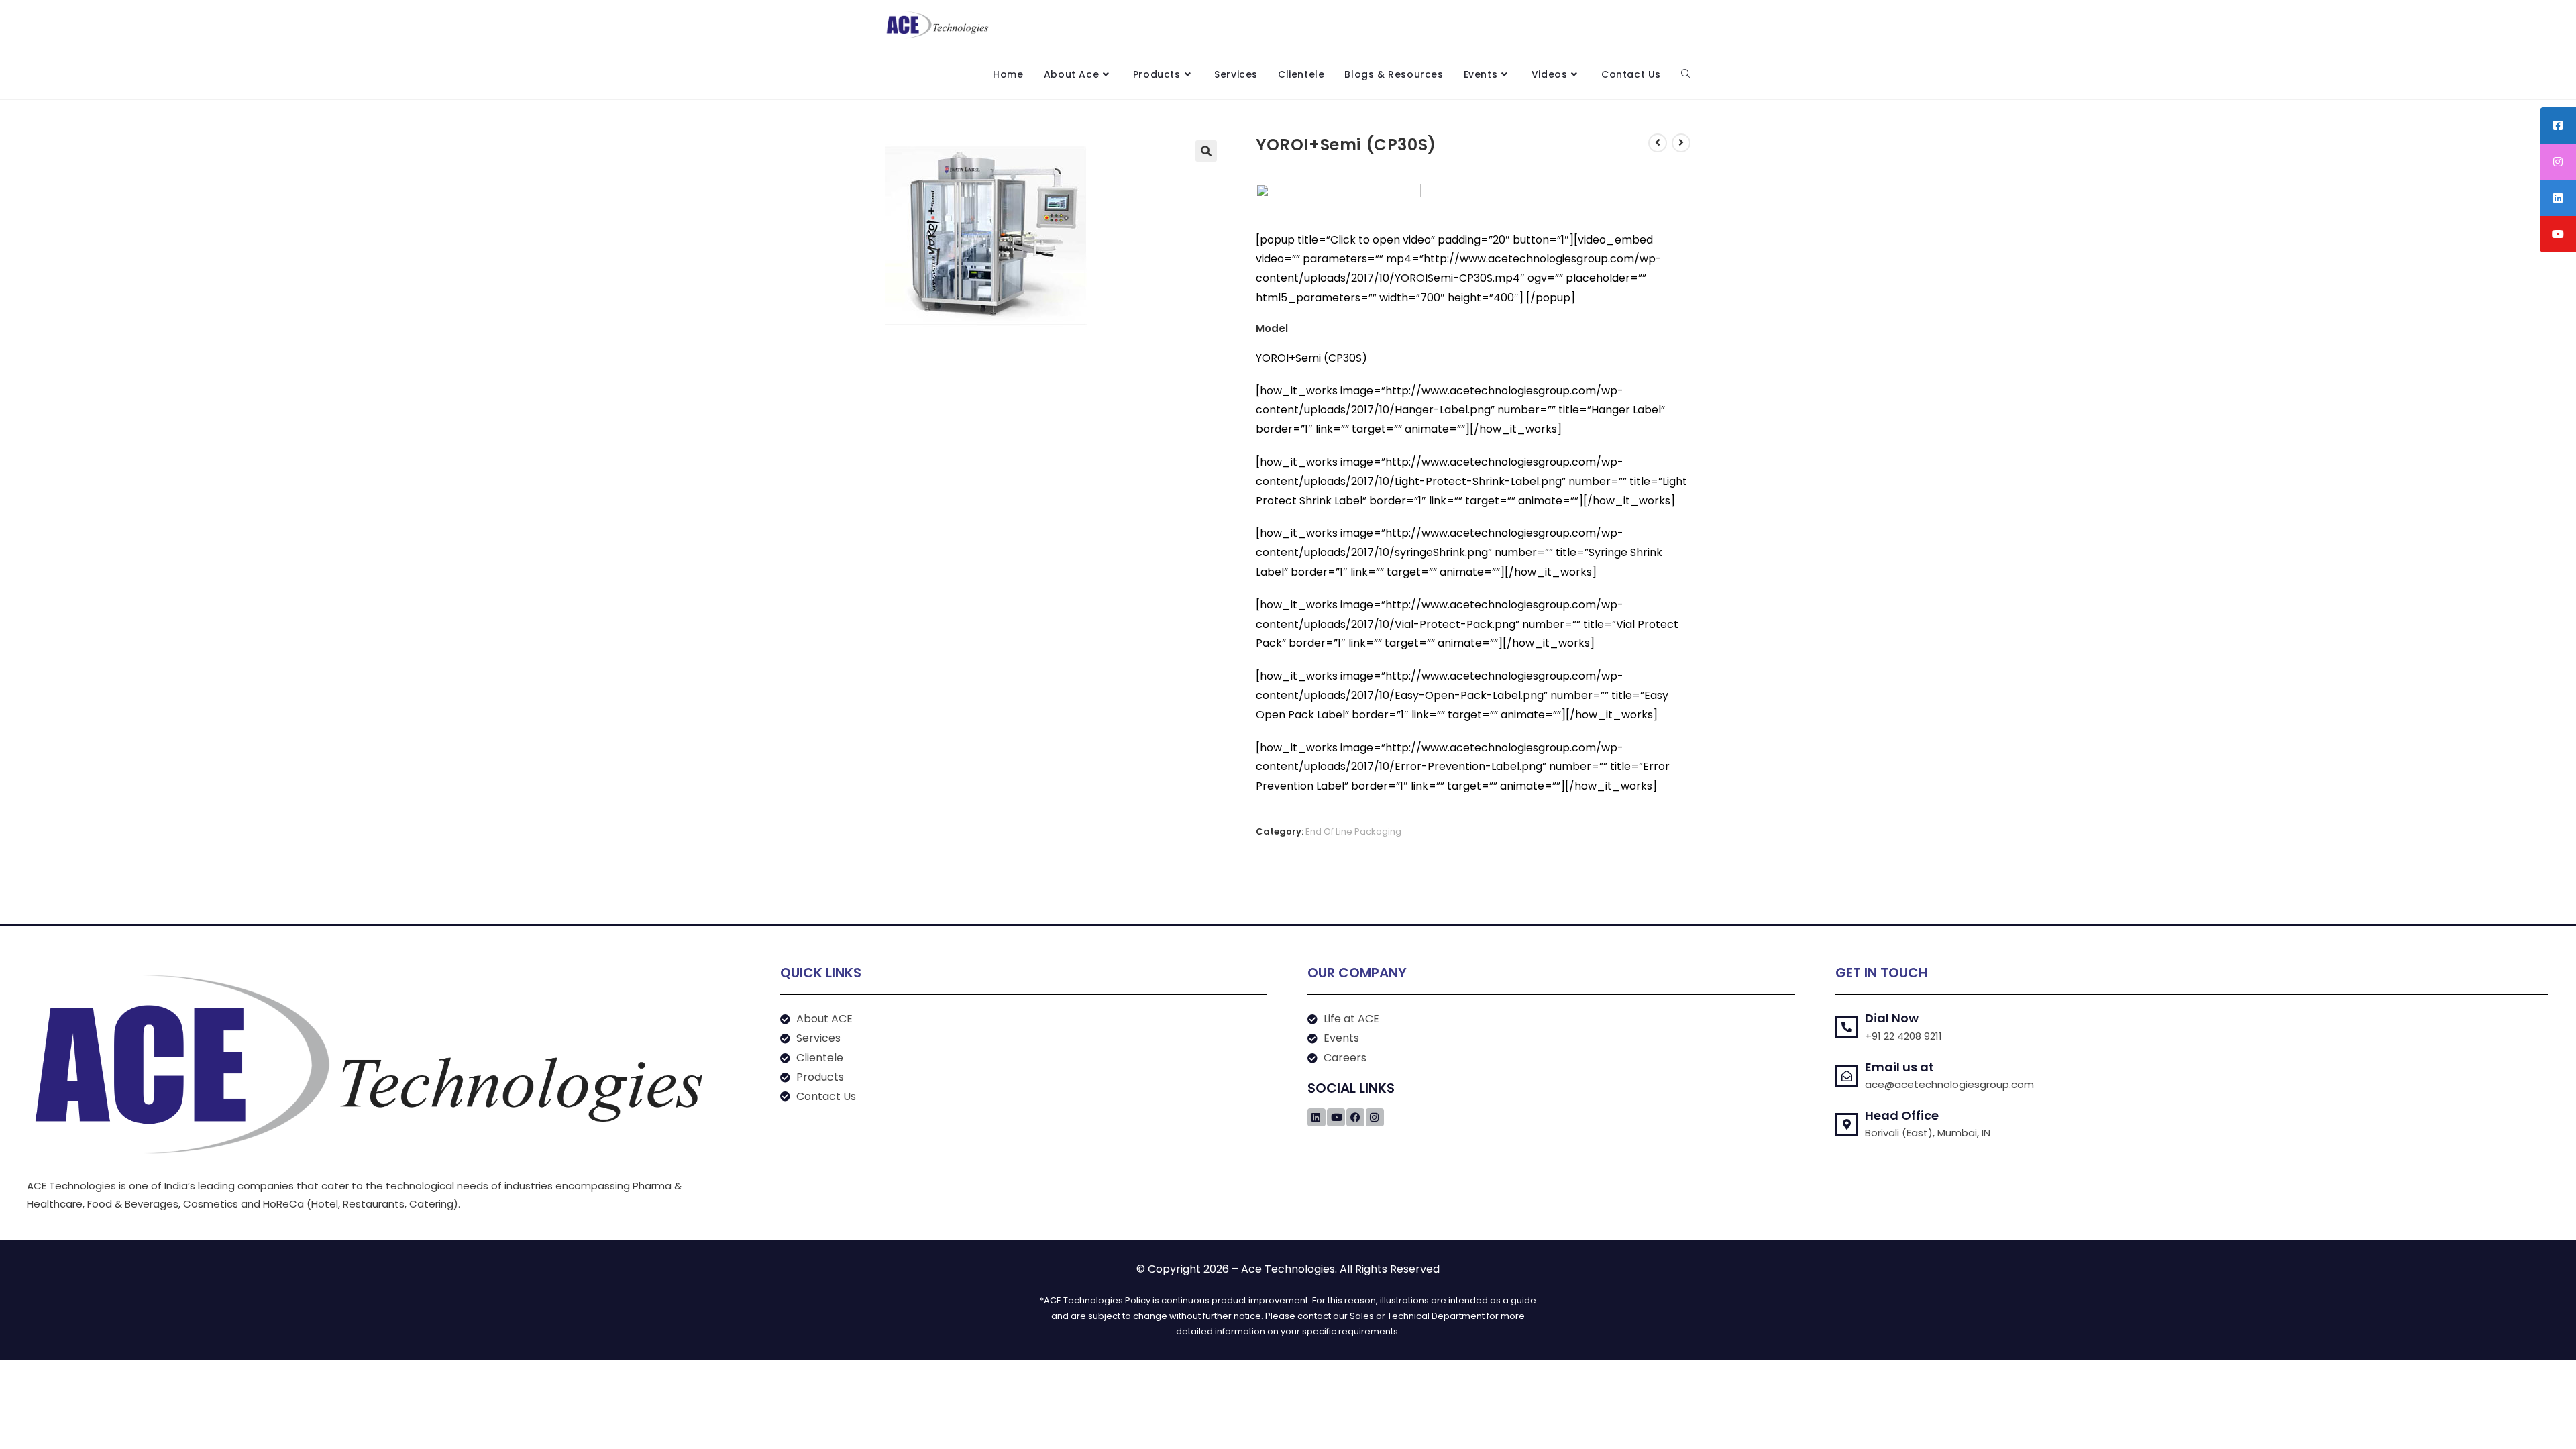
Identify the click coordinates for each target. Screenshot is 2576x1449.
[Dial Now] (1847, 1027)
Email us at (1899, 1067)
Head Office (1902, 1115)
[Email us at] (1847, 1076)
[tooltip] (2558, 125)
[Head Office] (1847, 1124)
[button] (1206, 151)
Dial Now (1892, 1018)
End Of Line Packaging (1353, 831)
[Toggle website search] (1686, 74)
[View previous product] (1658, 143)
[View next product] (1681, 143)
